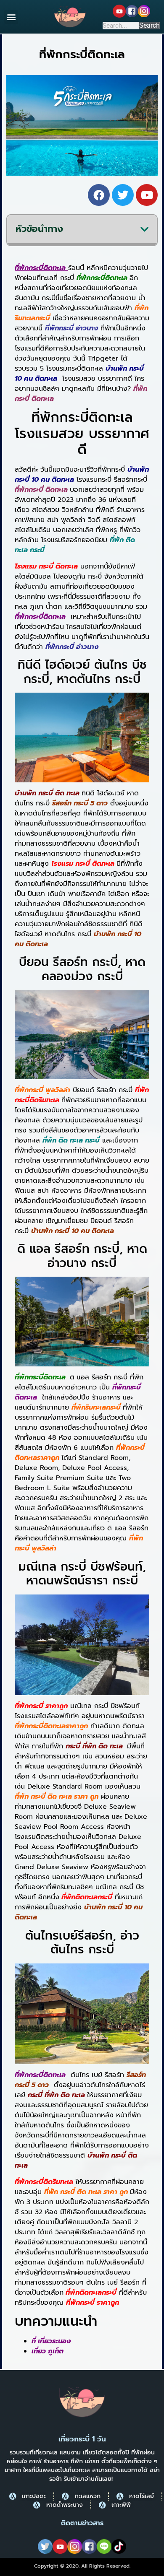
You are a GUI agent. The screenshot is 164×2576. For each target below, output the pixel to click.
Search (149, 26)
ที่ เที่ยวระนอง (51, 2341)
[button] (11, 17)
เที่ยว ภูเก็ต (48, 2351)
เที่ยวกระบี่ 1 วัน (82, 2439)
